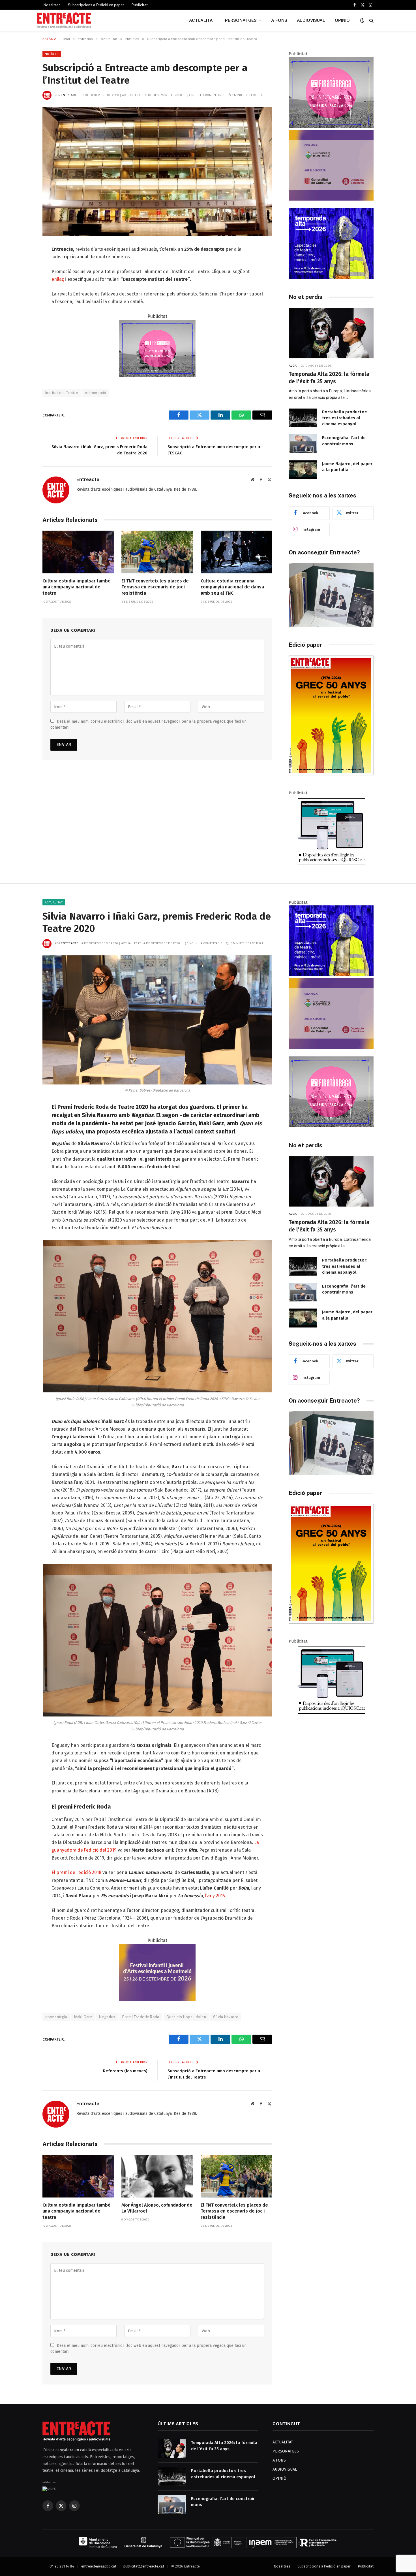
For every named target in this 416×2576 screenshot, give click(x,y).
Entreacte (70, 95)
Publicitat (140, 5)
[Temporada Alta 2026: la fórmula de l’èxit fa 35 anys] (331, 333)
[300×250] (331, 278)
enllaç (58, 279)
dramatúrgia (56, 2017)
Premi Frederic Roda (141, 2017)
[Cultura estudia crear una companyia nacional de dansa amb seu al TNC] (236, 552)
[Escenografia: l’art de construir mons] (303, 444)
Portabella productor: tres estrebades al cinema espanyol (345, 418)
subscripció (96, 393)
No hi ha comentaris (208, 95)
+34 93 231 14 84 (61, 2566)
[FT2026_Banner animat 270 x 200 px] (157, 375)
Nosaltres (52, 5)
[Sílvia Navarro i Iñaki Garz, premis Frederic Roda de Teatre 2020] (157, 1020)
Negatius (107, 2017)
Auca (293, 365)
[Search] (371, 21)
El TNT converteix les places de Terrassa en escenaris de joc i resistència (155, 587)
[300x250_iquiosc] (331, 865)
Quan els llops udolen (186, 2017)
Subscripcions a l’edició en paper (96, 5)
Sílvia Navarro (226, 2017)
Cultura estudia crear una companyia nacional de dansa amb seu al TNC (232, 587)
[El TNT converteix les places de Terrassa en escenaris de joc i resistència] (157, 552)
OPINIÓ (342, 20)
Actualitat (54, 902)
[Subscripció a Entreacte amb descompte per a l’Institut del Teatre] (157, 172)
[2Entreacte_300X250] (331, 199)
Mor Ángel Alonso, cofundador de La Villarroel (157, 2208)
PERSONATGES (241, 20)
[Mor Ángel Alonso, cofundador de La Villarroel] (157, 2176)
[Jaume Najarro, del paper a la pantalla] (303, 470)
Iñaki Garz (83, 2017)
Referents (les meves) (125, 2071)
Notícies (52, 54)
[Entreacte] (64, 20)
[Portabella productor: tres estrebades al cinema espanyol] (303, 418)
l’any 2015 (215, 1896)
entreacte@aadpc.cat (99, 2566)
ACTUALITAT (202, 20)
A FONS (279, 20)
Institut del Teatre (62, 393)
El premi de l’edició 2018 (76, 1872)
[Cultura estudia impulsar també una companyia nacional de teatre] (78, 552)
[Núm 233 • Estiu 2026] (331, 774)
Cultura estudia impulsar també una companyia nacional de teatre (77, 587)
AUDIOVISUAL (311, 20)
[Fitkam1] (157, 1999)
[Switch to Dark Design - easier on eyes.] (362, 21)
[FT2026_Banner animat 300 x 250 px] (331, 127)
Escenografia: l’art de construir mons (344, 441)
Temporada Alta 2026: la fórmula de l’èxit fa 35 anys (329, 378)
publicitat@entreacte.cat (144, 2566)
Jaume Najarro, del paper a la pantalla (347, 467)
